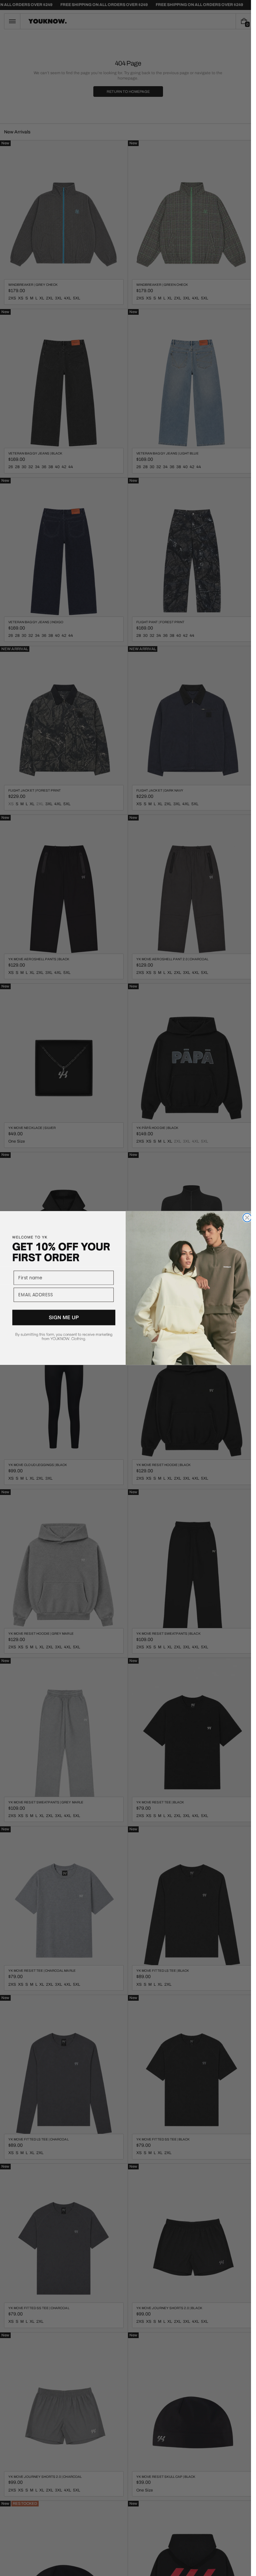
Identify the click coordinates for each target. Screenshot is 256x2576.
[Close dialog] (247, 1218)
